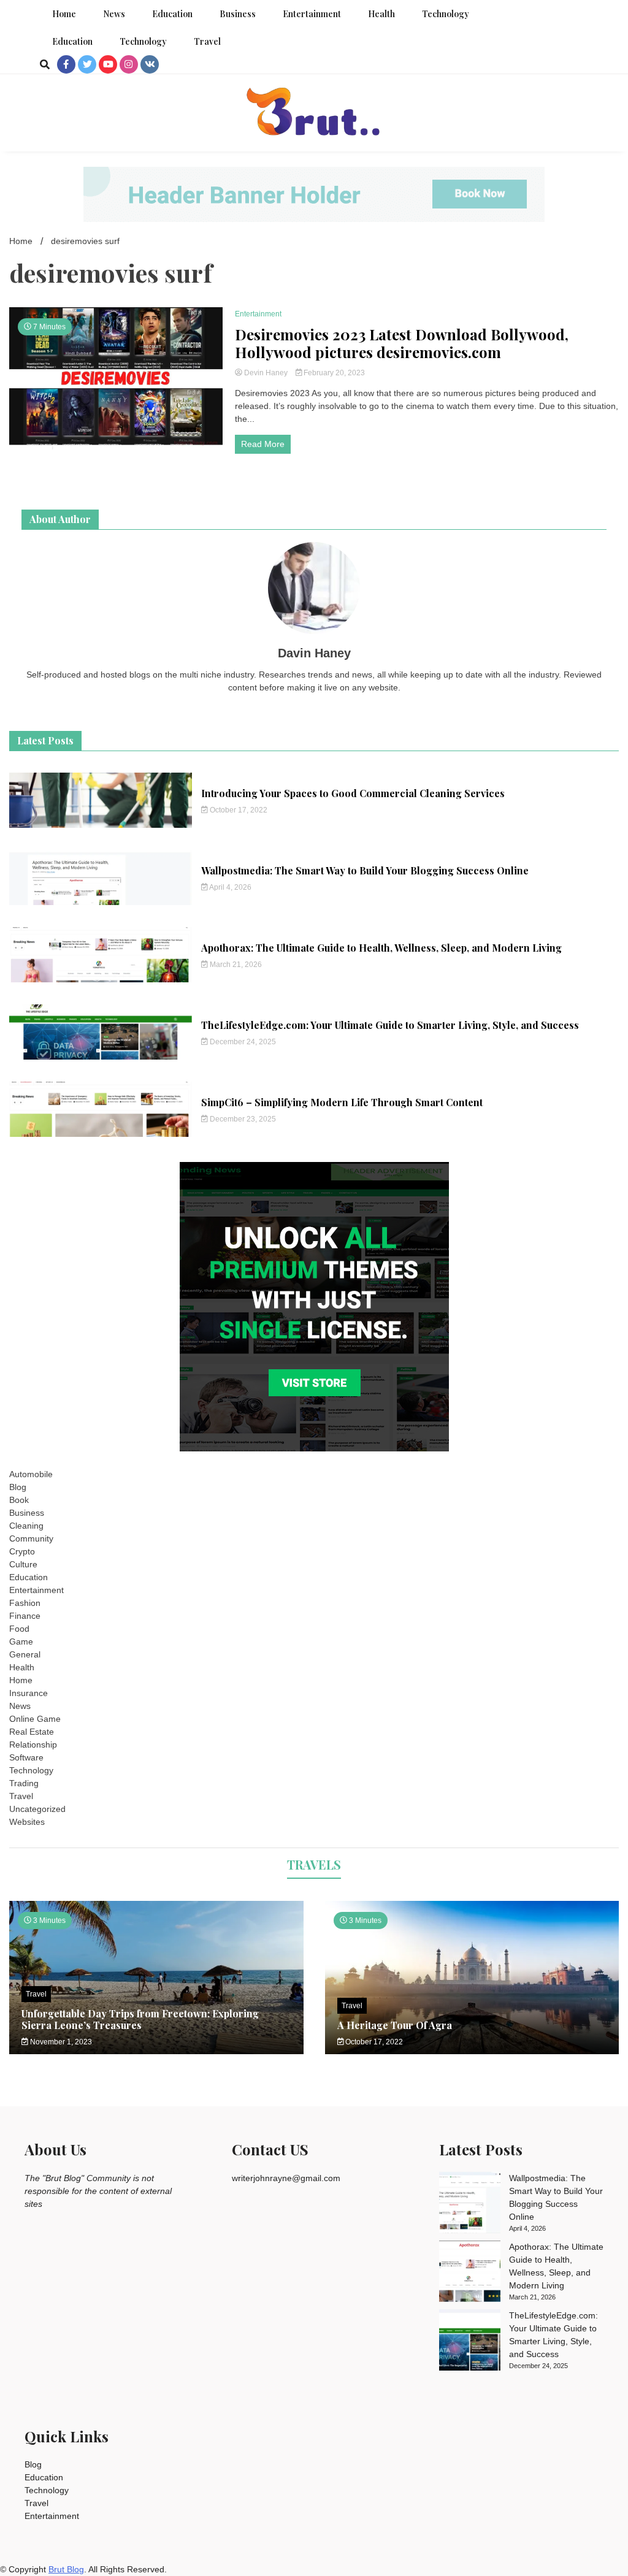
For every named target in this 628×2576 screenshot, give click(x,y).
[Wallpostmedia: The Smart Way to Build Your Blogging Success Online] (470, 2204)
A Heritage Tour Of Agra (395, 2025)
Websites (27, 1822)
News (114, 14)
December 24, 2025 (242, 1042)
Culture (23, 1564)
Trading (24, 1783)
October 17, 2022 (238, 810)
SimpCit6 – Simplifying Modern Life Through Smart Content (342, 1102)
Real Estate (32, 1732)
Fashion (25, 1603)
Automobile (31, 1474)
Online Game (35, 1719)
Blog (18, 1487)
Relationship (33, 1745)
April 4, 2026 (230, 887)
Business (238, 14)
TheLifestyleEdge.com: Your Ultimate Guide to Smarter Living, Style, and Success (390, 1025)
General (25, 1654)
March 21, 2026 (235, 965)
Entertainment (312, 14)
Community (31, 1538)
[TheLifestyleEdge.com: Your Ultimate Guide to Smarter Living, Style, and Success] (470, 2342)
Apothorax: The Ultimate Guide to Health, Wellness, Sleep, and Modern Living (381, 948)
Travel (207, 41)
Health (381, 14)
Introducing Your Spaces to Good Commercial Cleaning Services (353, 793)
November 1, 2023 (60, 2042)
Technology (446, 14)
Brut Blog (66, 2569)
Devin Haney (266, 373)
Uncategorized (37, 1809)
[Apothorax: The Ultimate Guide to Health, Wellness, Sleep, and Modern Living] (470, 2273)
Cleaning (26, 1526)
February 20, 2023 (333, 373)
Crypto (22, 1551)
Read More (263, 444)
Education (172, 14)
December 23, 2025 (242, 1119)
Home (64, 14)
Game (21, 1642)
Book (19, 1500)
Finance (25, 1616)
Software (26, 1757)
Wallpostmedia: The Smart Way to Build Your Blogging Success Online (365, 870)
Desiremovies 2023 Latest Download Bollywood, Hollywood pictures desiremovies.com (402, 343)
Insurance (29, 1693)
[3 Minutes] (472, 2051)
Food (19, 1629)
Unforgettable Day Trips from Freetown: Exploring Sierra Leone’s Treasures (140, 2019)
